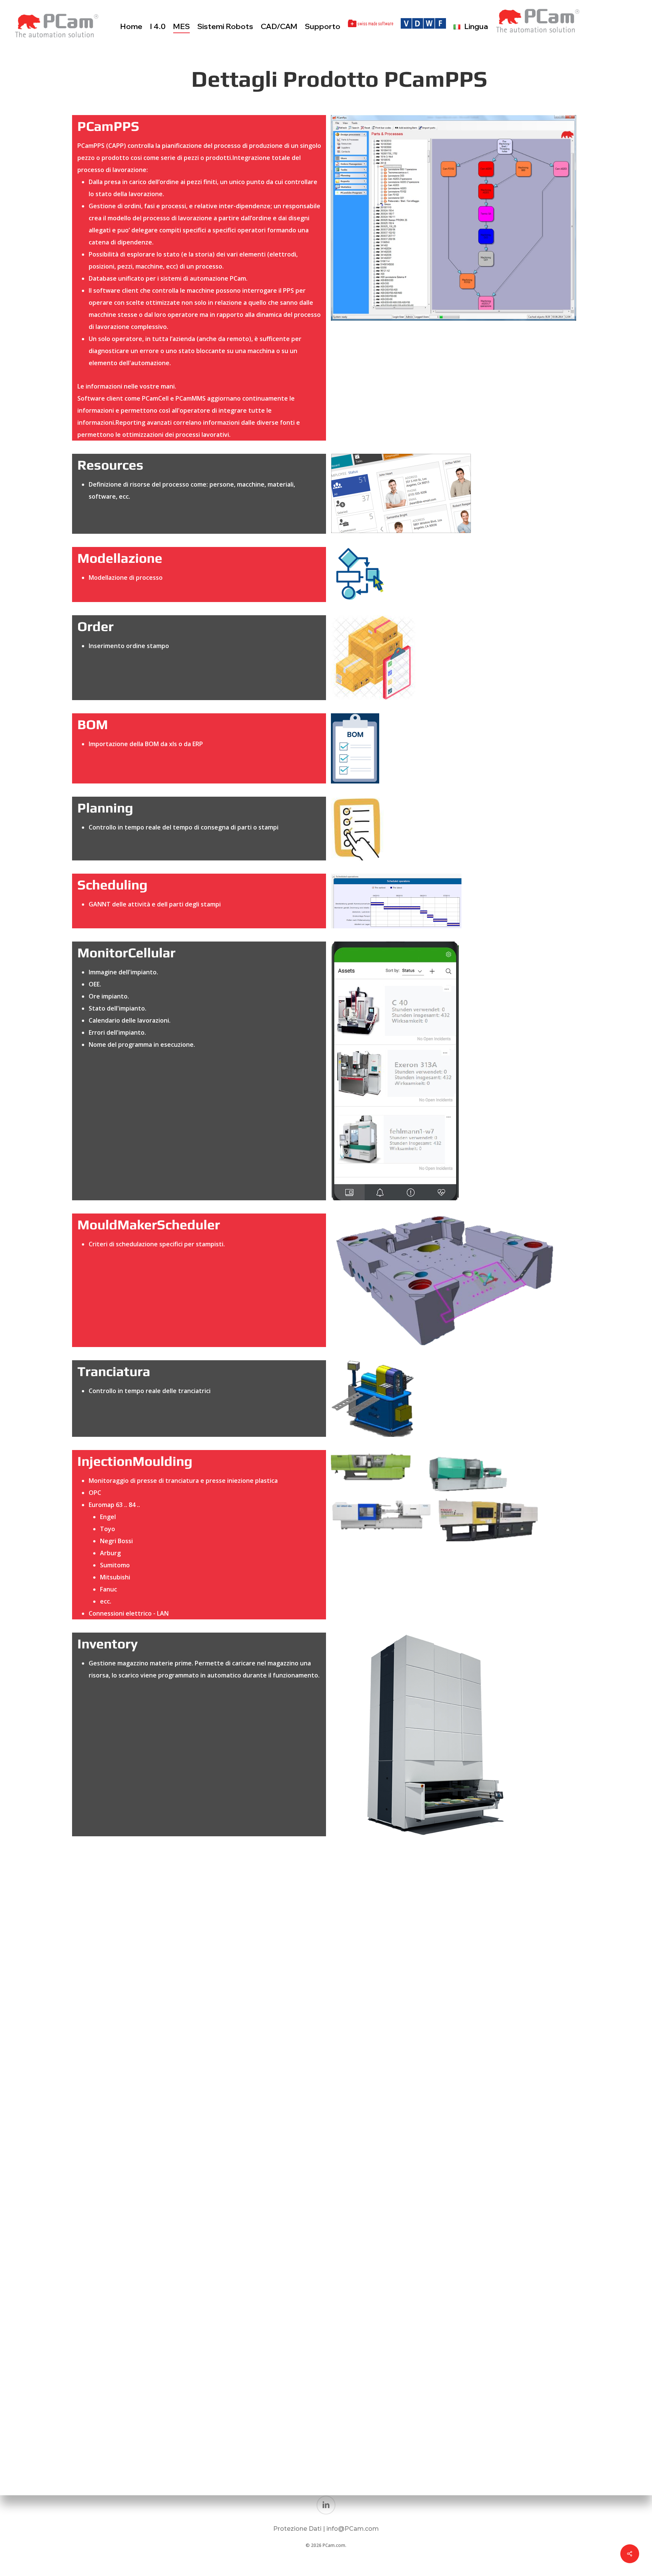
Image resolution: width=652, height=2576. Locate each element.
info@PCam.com (353, 2529)
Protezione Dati (298, 2529)
